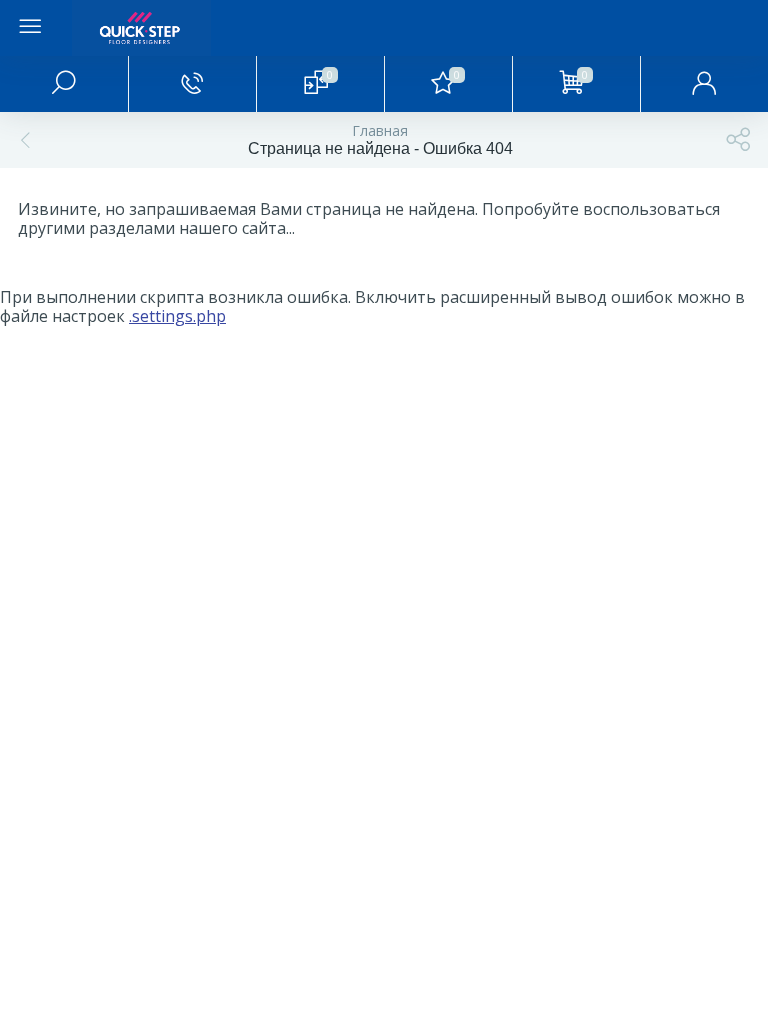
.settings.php (177, 316)
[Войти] (704, 84)
